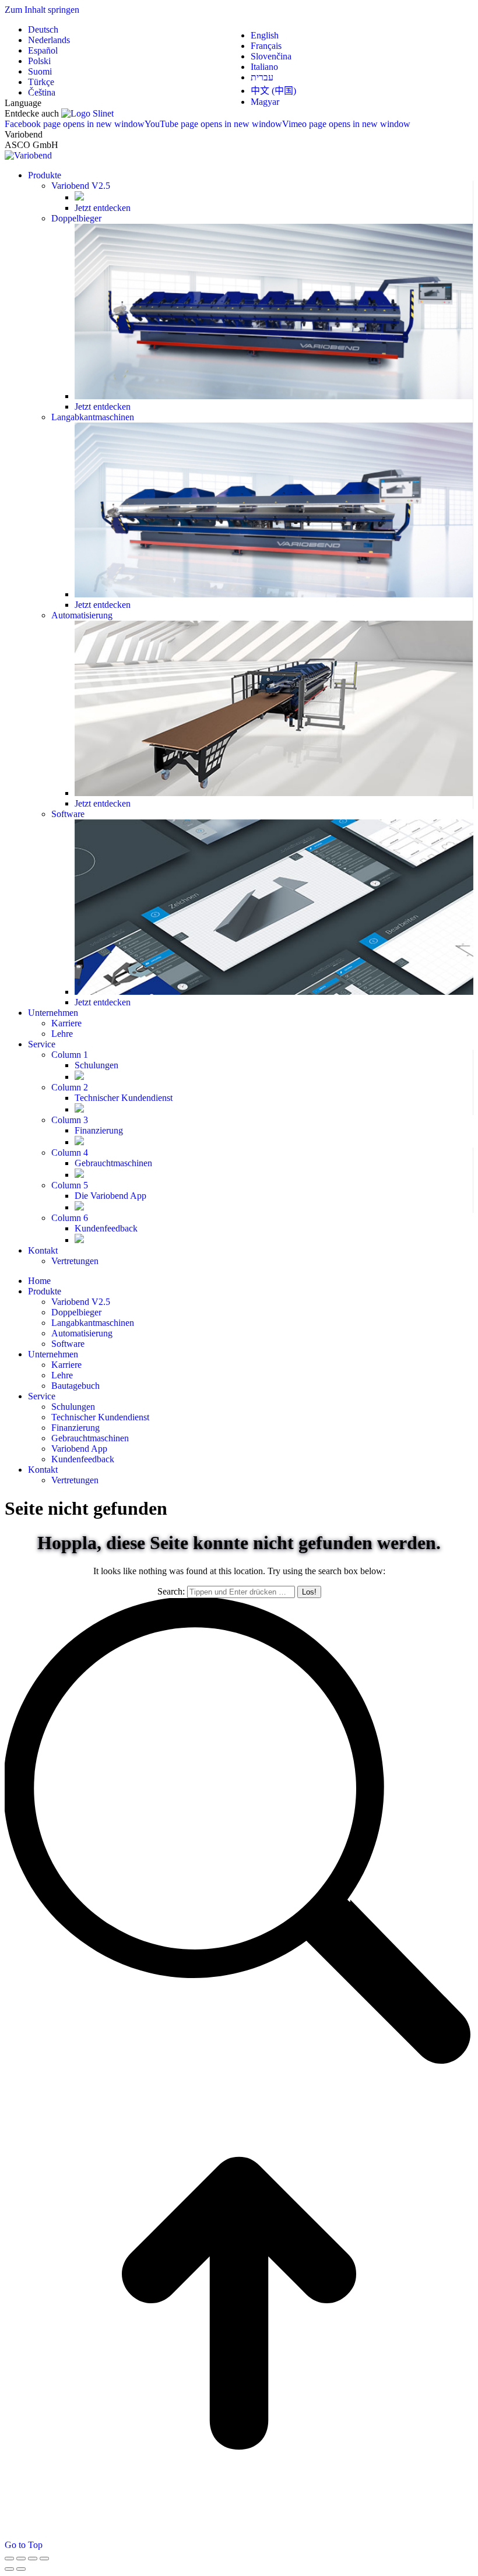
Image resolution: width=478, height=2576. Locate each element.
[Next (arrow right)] (21, 2569)
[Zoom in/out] (44, 2559)
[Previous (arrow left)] (9, 2569)
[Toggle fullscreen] (33, 2559)
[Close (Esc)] (9, 2559)
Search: (171, 1591)
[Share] (21, 2559)
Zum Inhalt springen (42, 10)
